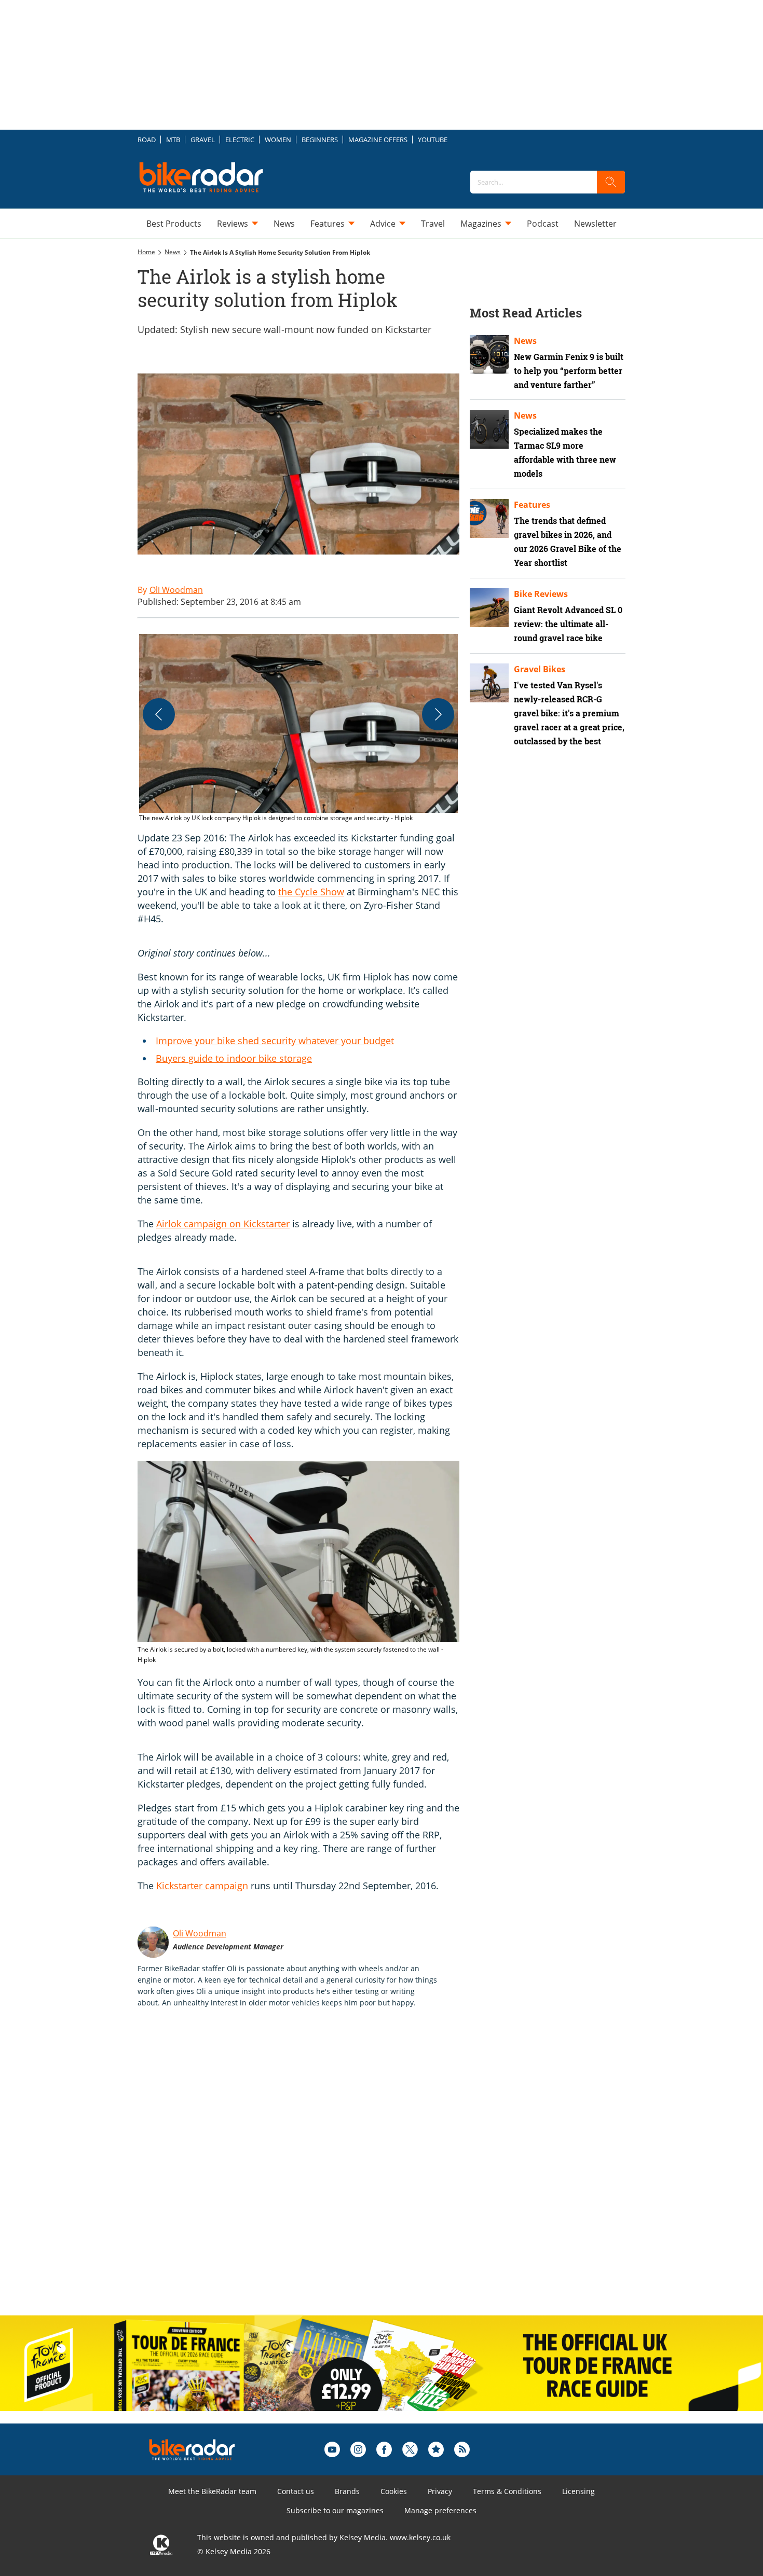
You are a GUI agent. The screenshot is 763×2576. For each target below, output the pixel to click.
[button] (298, 729)
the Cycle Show (311, 892)
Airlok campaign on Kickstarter (223, 1224)
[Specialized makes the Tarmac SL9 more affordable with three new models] (489, 429)
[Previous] (159, 714)
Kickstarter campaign (202, 1886)
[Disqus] (309, 2172)
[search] (611, 182)
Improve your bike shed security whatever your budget (275, 1041)
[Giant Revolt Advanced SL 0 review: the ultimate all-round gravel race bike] (489, 608)
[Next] (438, 714)
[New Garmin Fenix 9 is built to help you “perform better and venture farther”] (489, 355)
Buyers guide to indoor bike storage (234, 1058)
